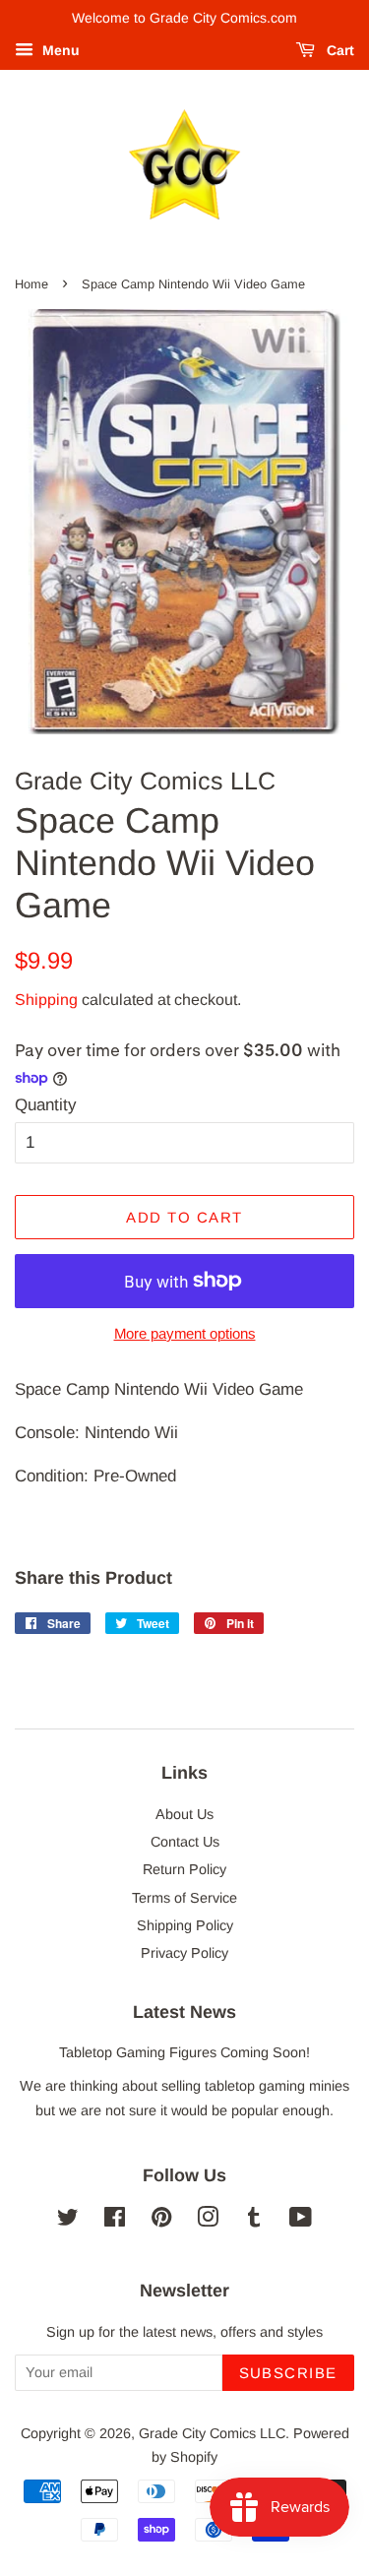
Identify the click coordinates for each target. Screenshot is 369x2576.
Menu (59, 50)
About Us (184, 1814)
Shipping (46, 1000)
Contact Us (185, 1842)
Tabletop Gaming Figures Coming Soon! (184, 2052)
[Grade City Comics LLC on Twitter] (68, 2221)
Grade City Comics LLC (212, 2433)
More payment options (185, 1333)
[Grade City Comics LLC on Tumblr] (254, 2221)
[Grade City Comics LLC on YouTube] (301, 2221)
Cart (338, 50)
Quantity (46, 1105)
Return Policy (184, 1869)
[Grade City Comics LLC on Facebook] (115, 2221)
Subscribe (289, 2373)
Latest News (184, 2012)
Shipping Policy (185, 1925)
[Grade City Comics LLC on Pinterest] (161, 2221)
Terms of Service (184, 1898)
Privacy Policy (184, 1953)
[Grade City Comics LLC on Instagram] (208, 2221)
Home (31, 284)
